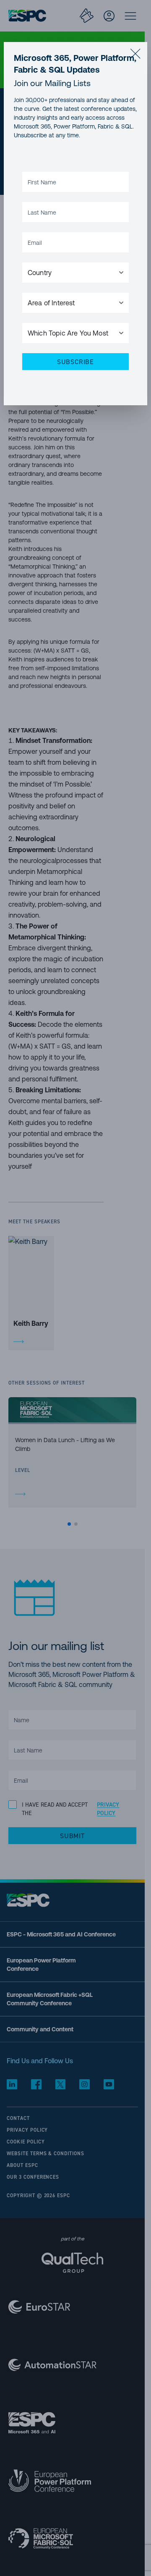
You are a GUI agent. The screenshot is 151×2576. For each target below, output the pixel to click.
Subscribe (75, 362)
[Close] (135, 54)
